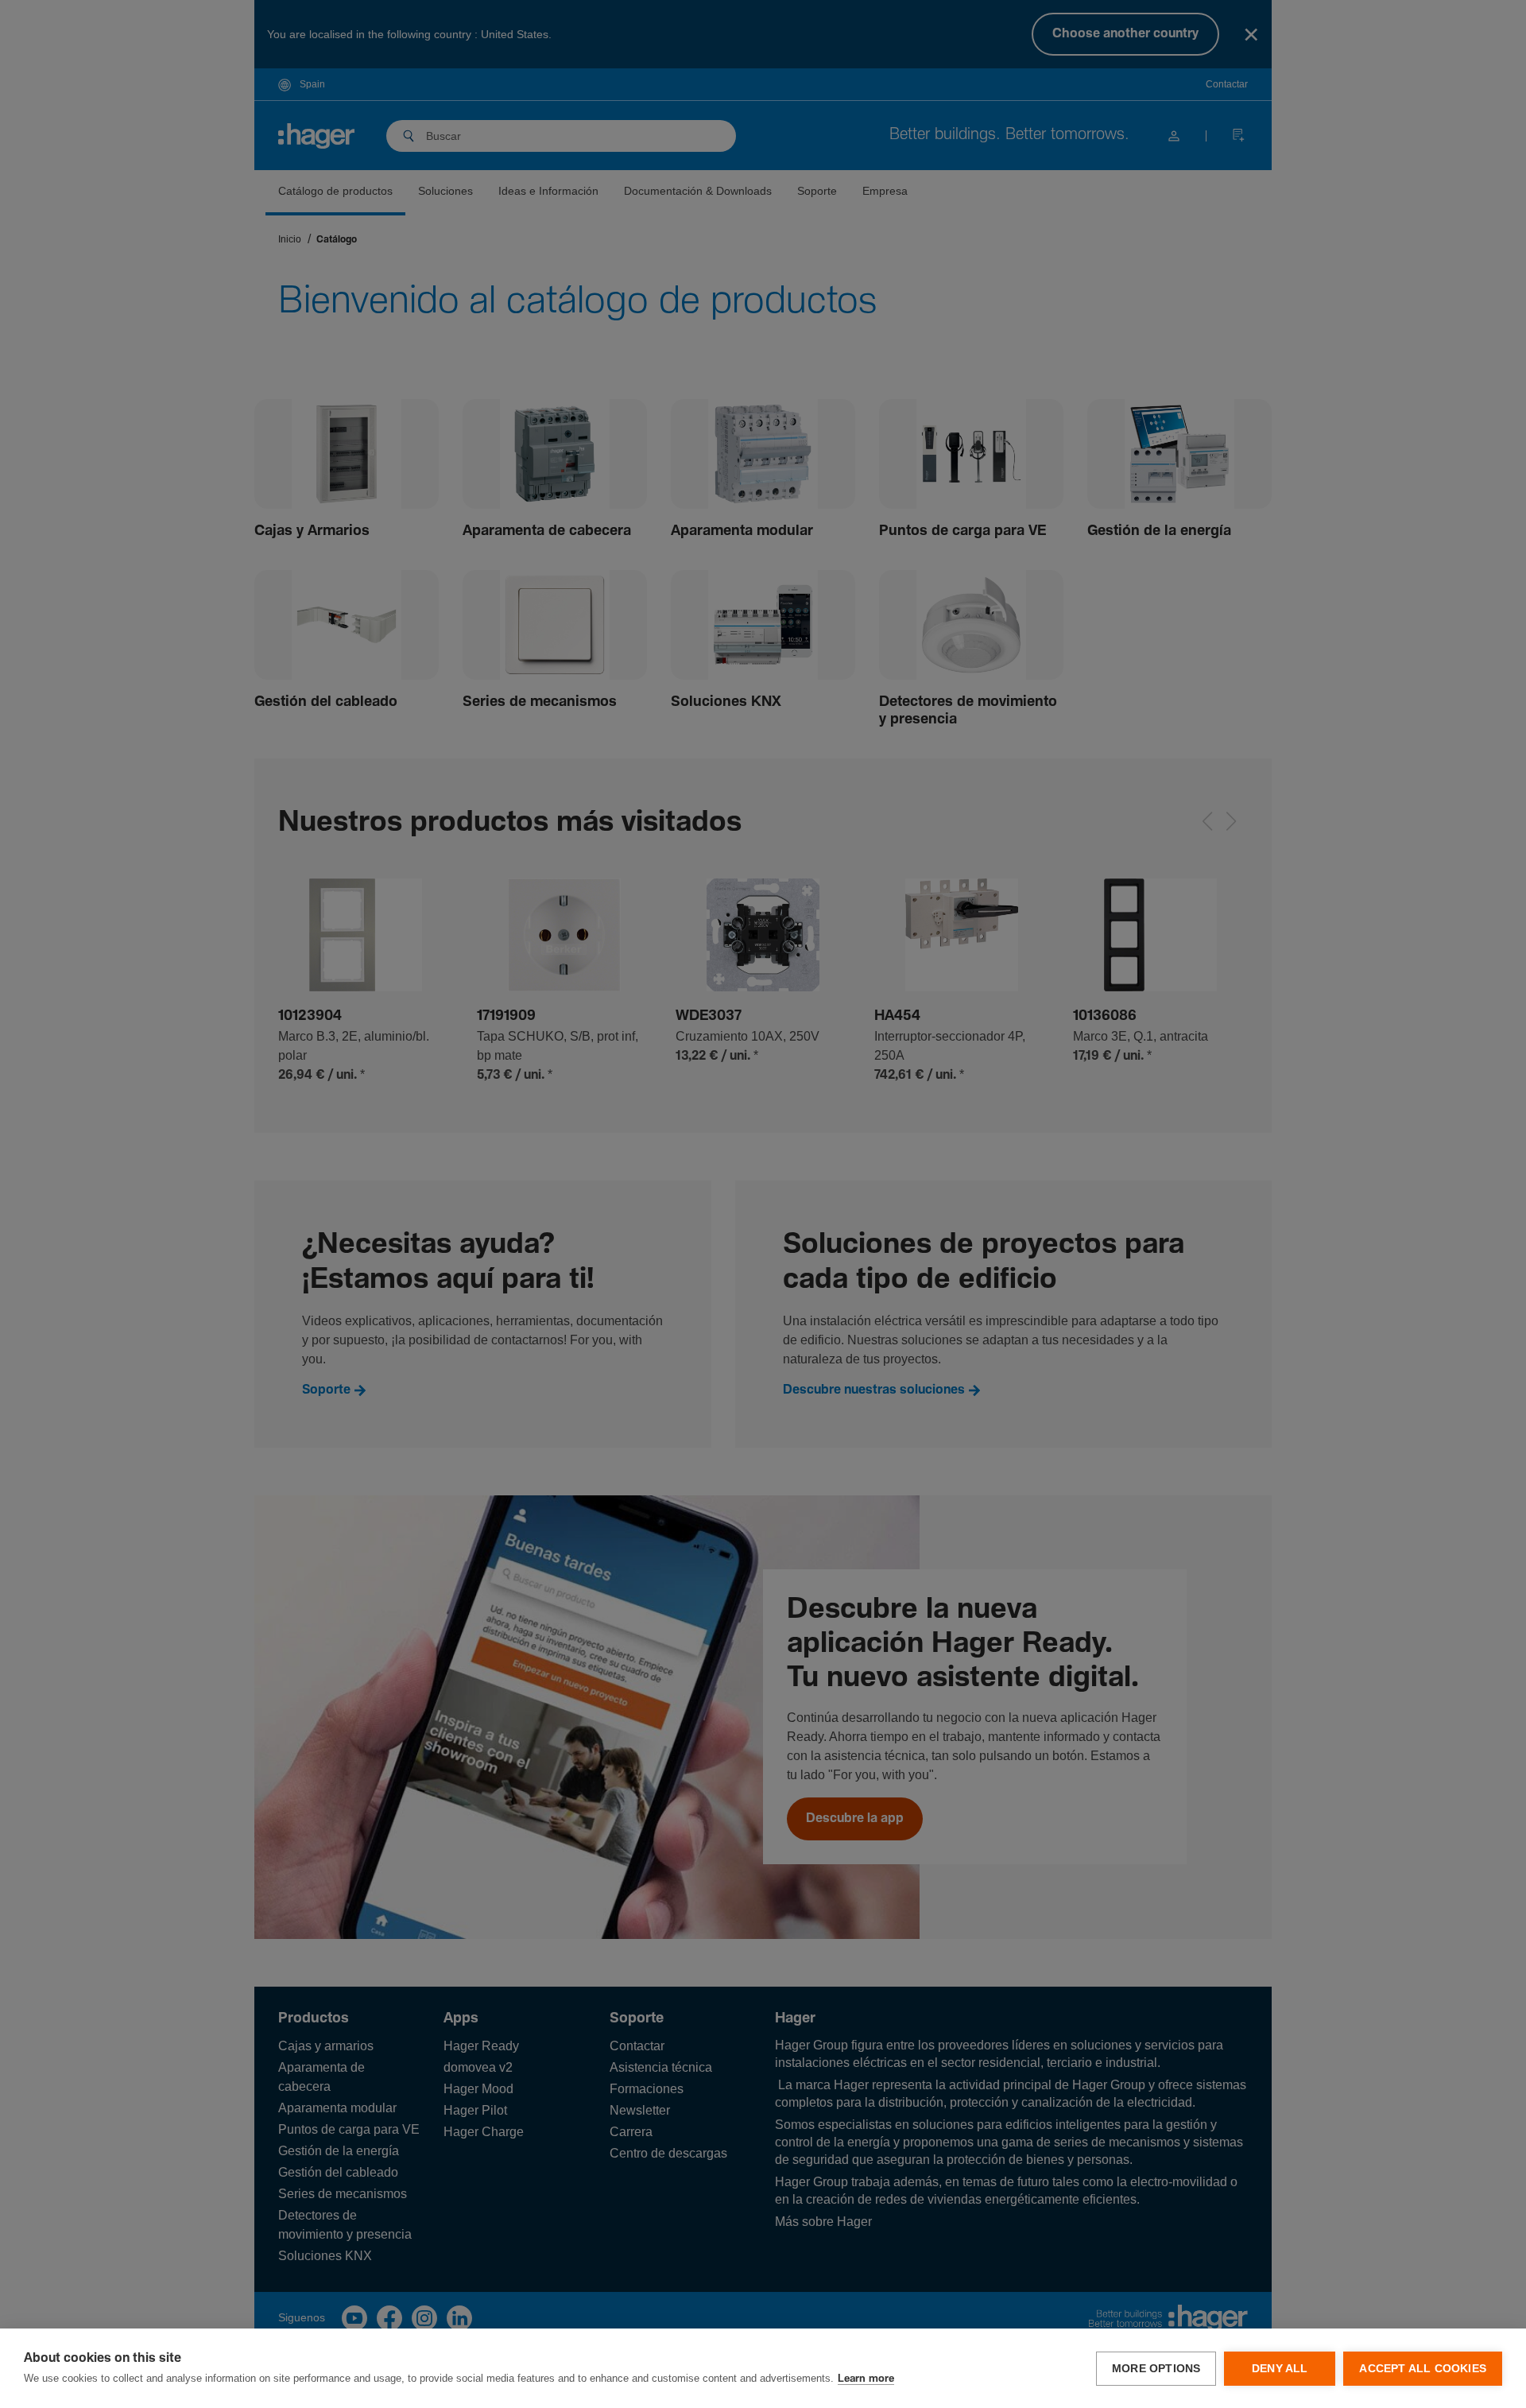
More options (1156, 2369)
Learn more (866, 2379)
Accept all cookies (1423, 2369)
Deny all (1280, 2369)
